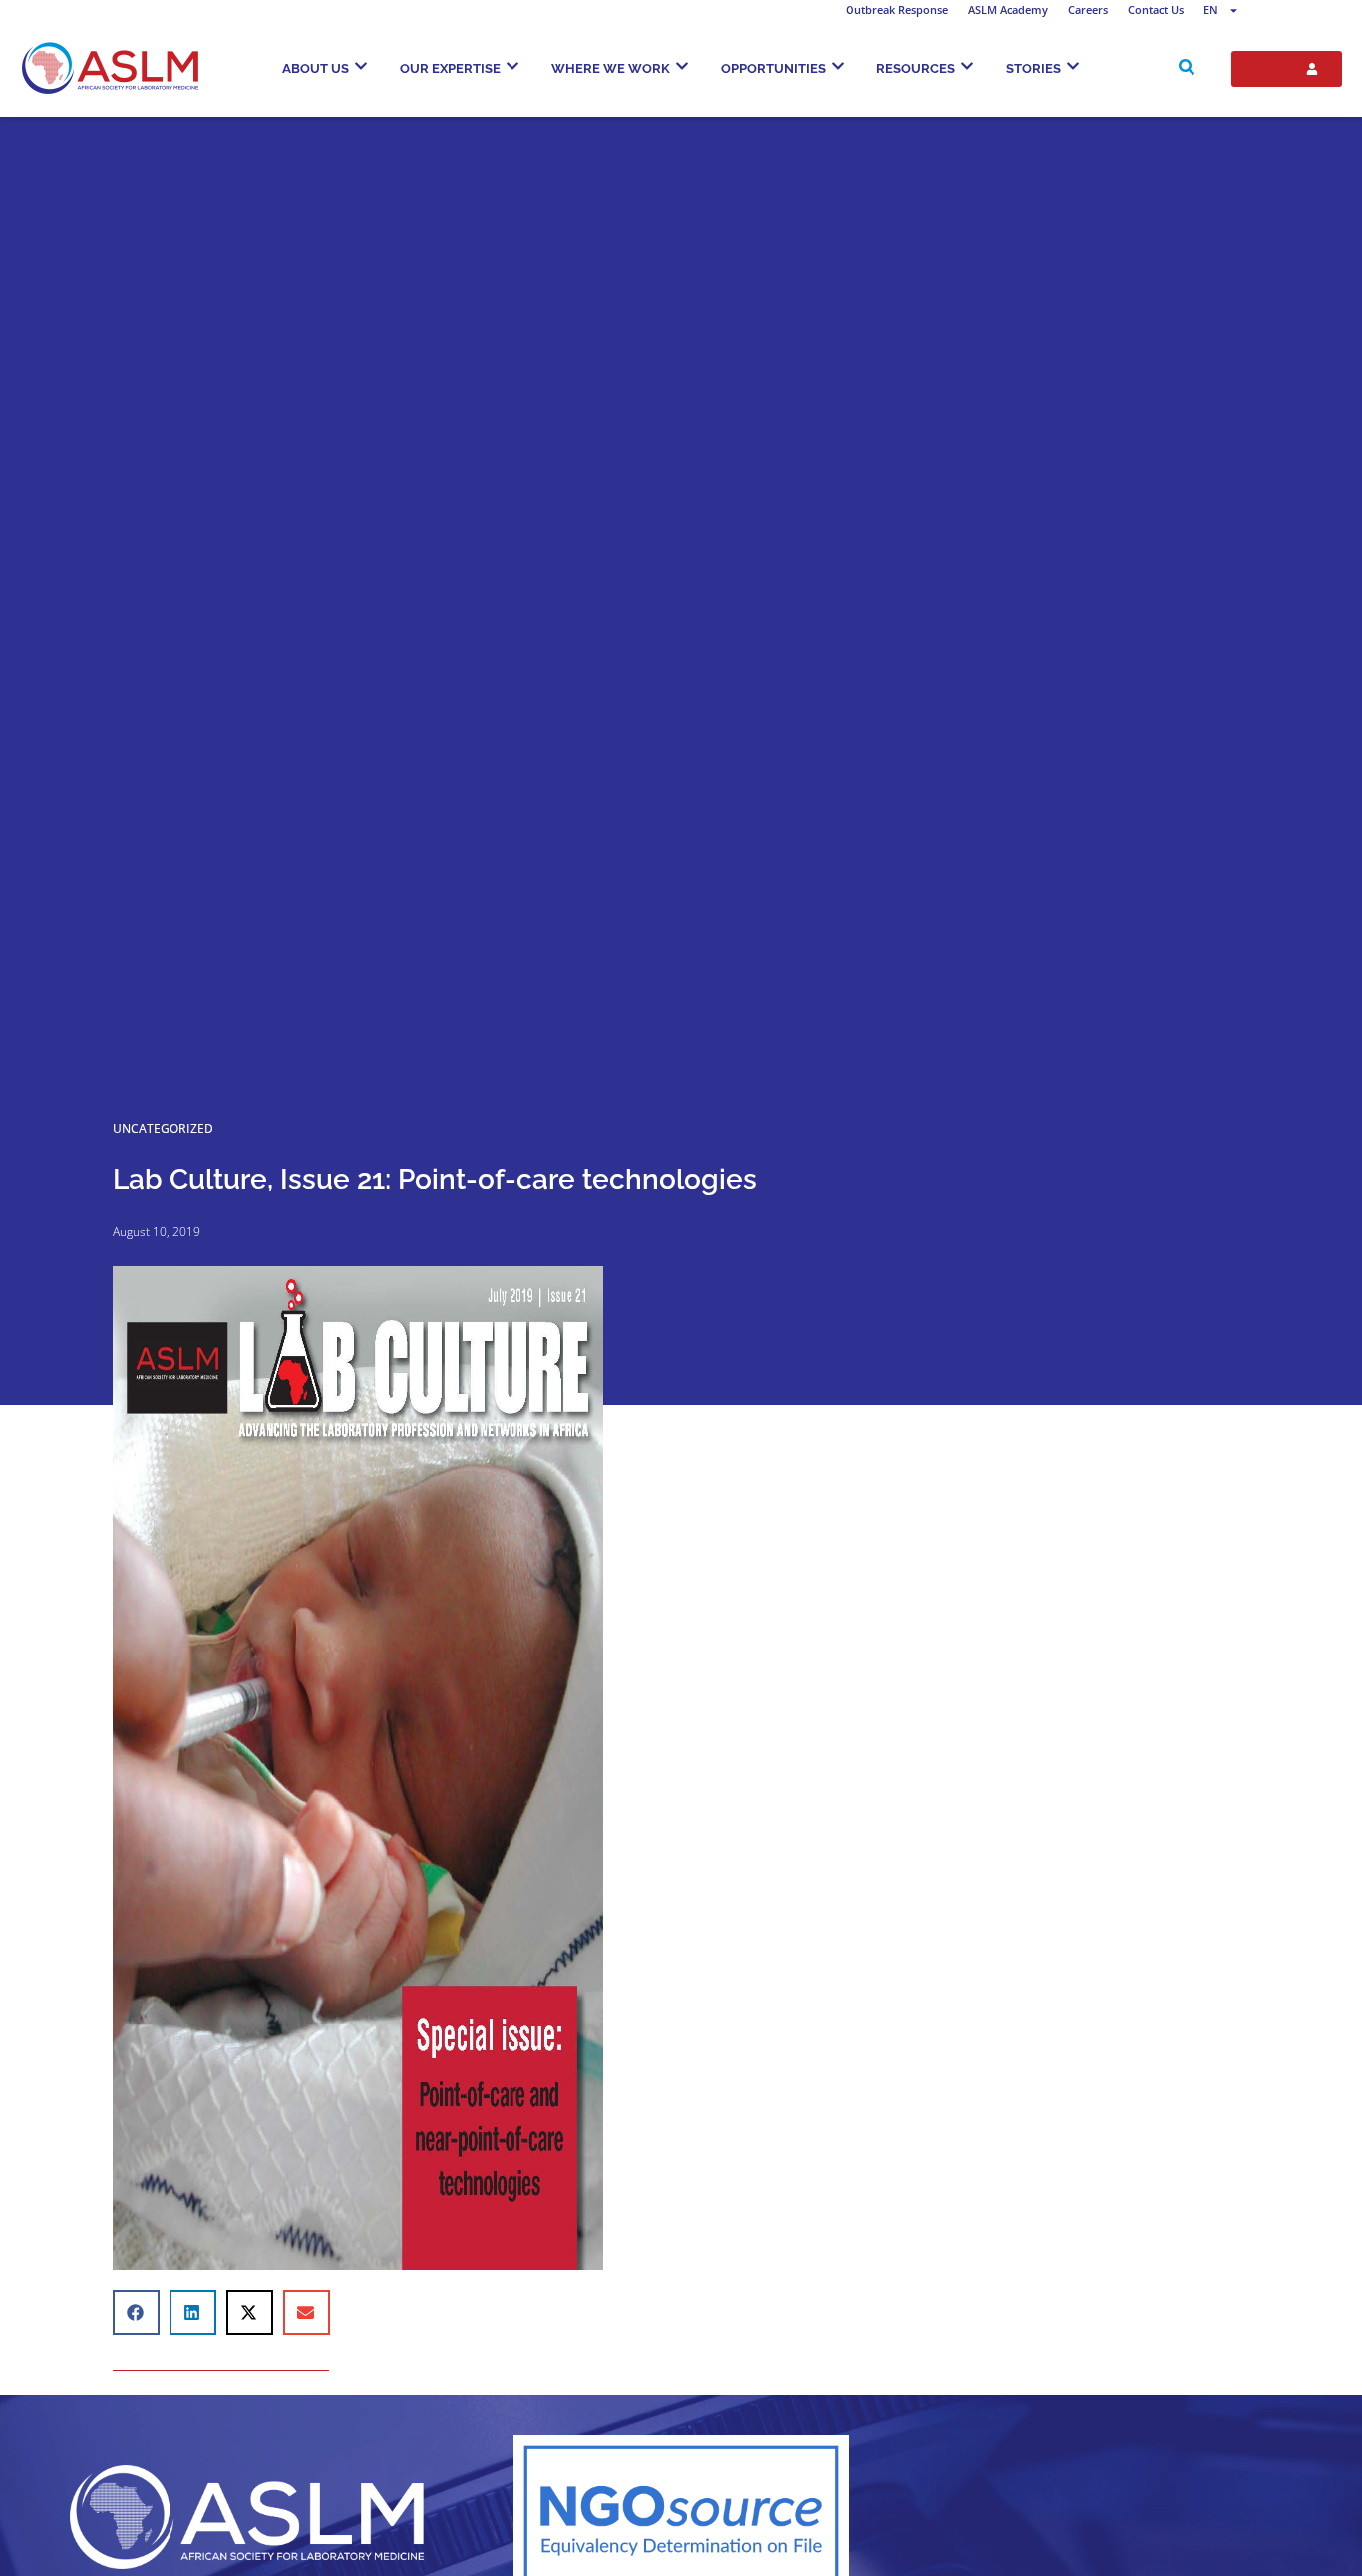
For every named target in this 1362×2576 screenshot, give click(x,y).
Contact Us (1156, 9)
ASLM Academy (1008, 9)
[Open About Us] (361, 66)
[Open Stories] (1073, 66)
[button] (136, 2312)
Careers (1088, 9)
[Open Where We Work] (682, 66)
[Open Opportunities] (838, 66)
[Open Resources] (967, 66)
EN (1211, 9)
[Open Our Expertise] (512, 66)
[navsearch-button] (1187, 69)
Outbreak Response (897, 9)
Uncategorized (163, 1128)
